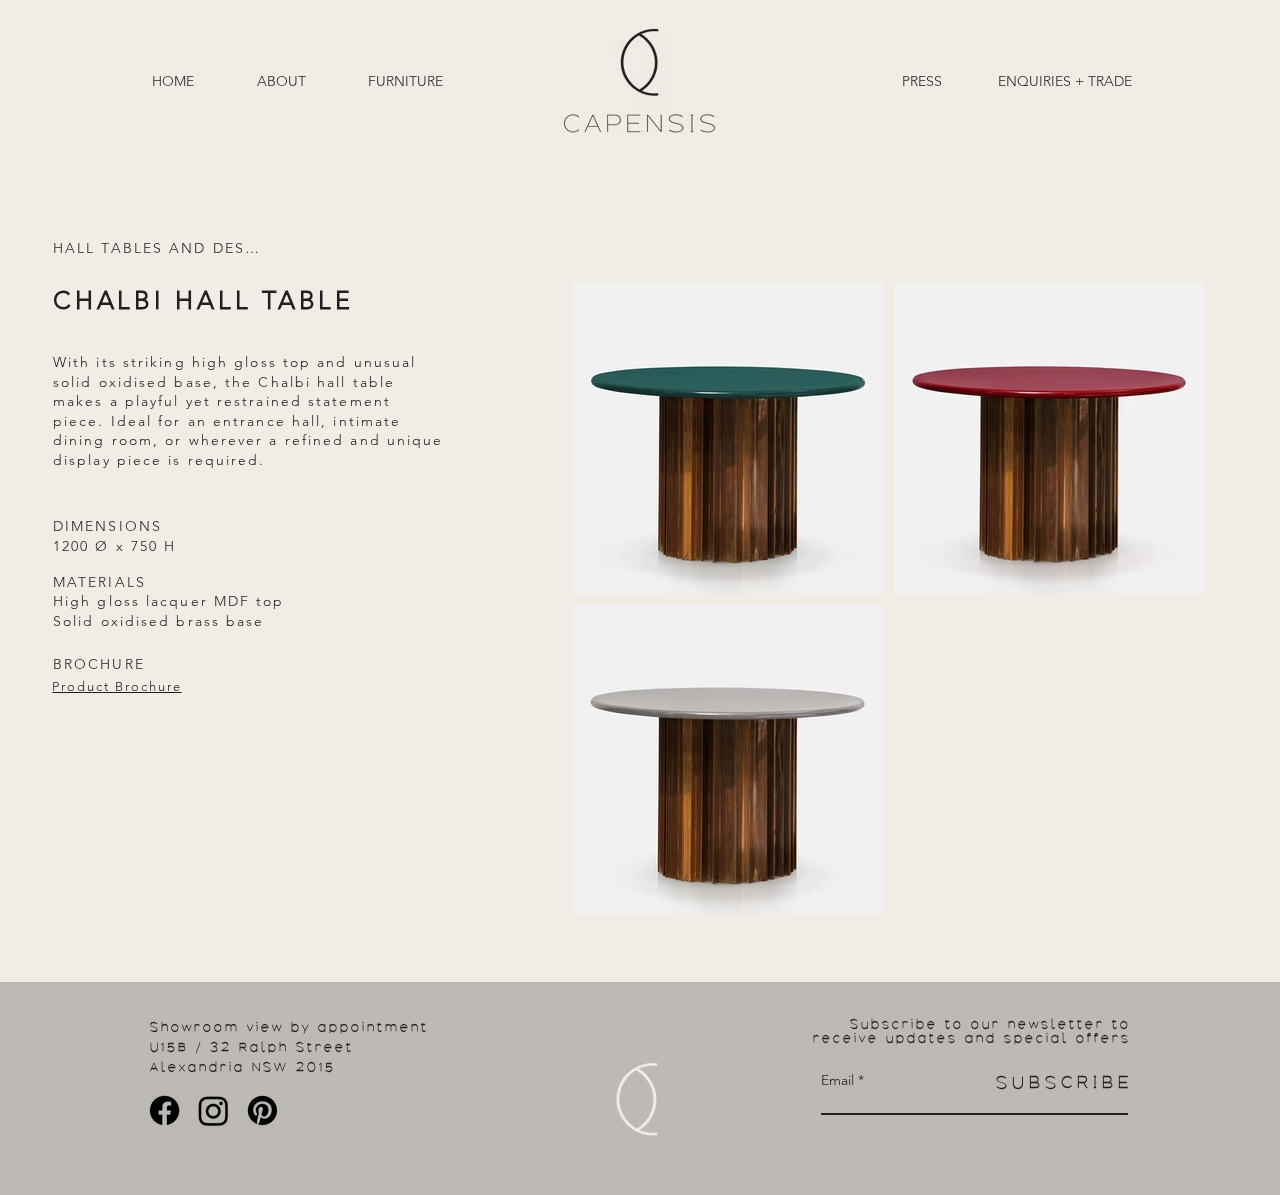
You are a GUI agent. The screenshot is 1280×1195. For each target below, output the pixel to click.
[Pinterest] (262, 1110)
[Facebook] (164, 1110)
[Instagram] (213, 1110)
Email (837, 1080)
